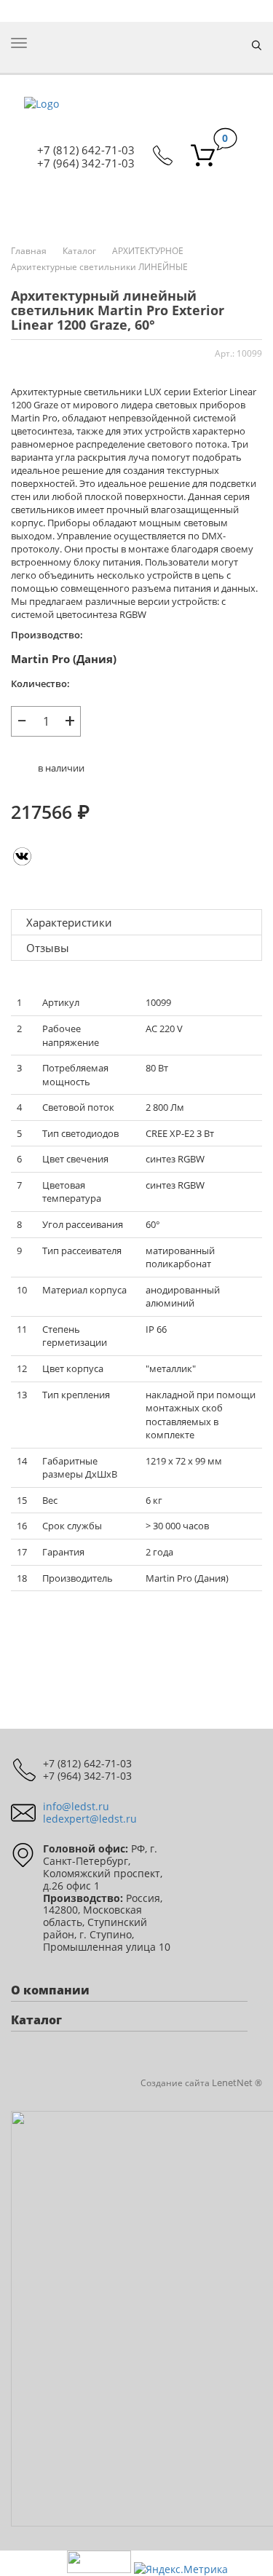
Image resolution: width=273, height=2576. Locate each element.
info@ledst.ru (76, 1806)
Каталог (79, 251)
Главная (29, 251)
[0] (203, 157)
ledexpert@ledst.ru (90, 1819)
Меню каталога (137, 206)
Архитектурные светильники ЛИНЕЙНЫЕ (99, 267)
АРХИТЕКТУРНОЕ (148, 251)
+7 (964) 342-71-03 (86, 163)
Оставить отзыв (136, 1618)
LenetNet (232, 2082)
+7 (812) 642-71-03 (86, 150)
